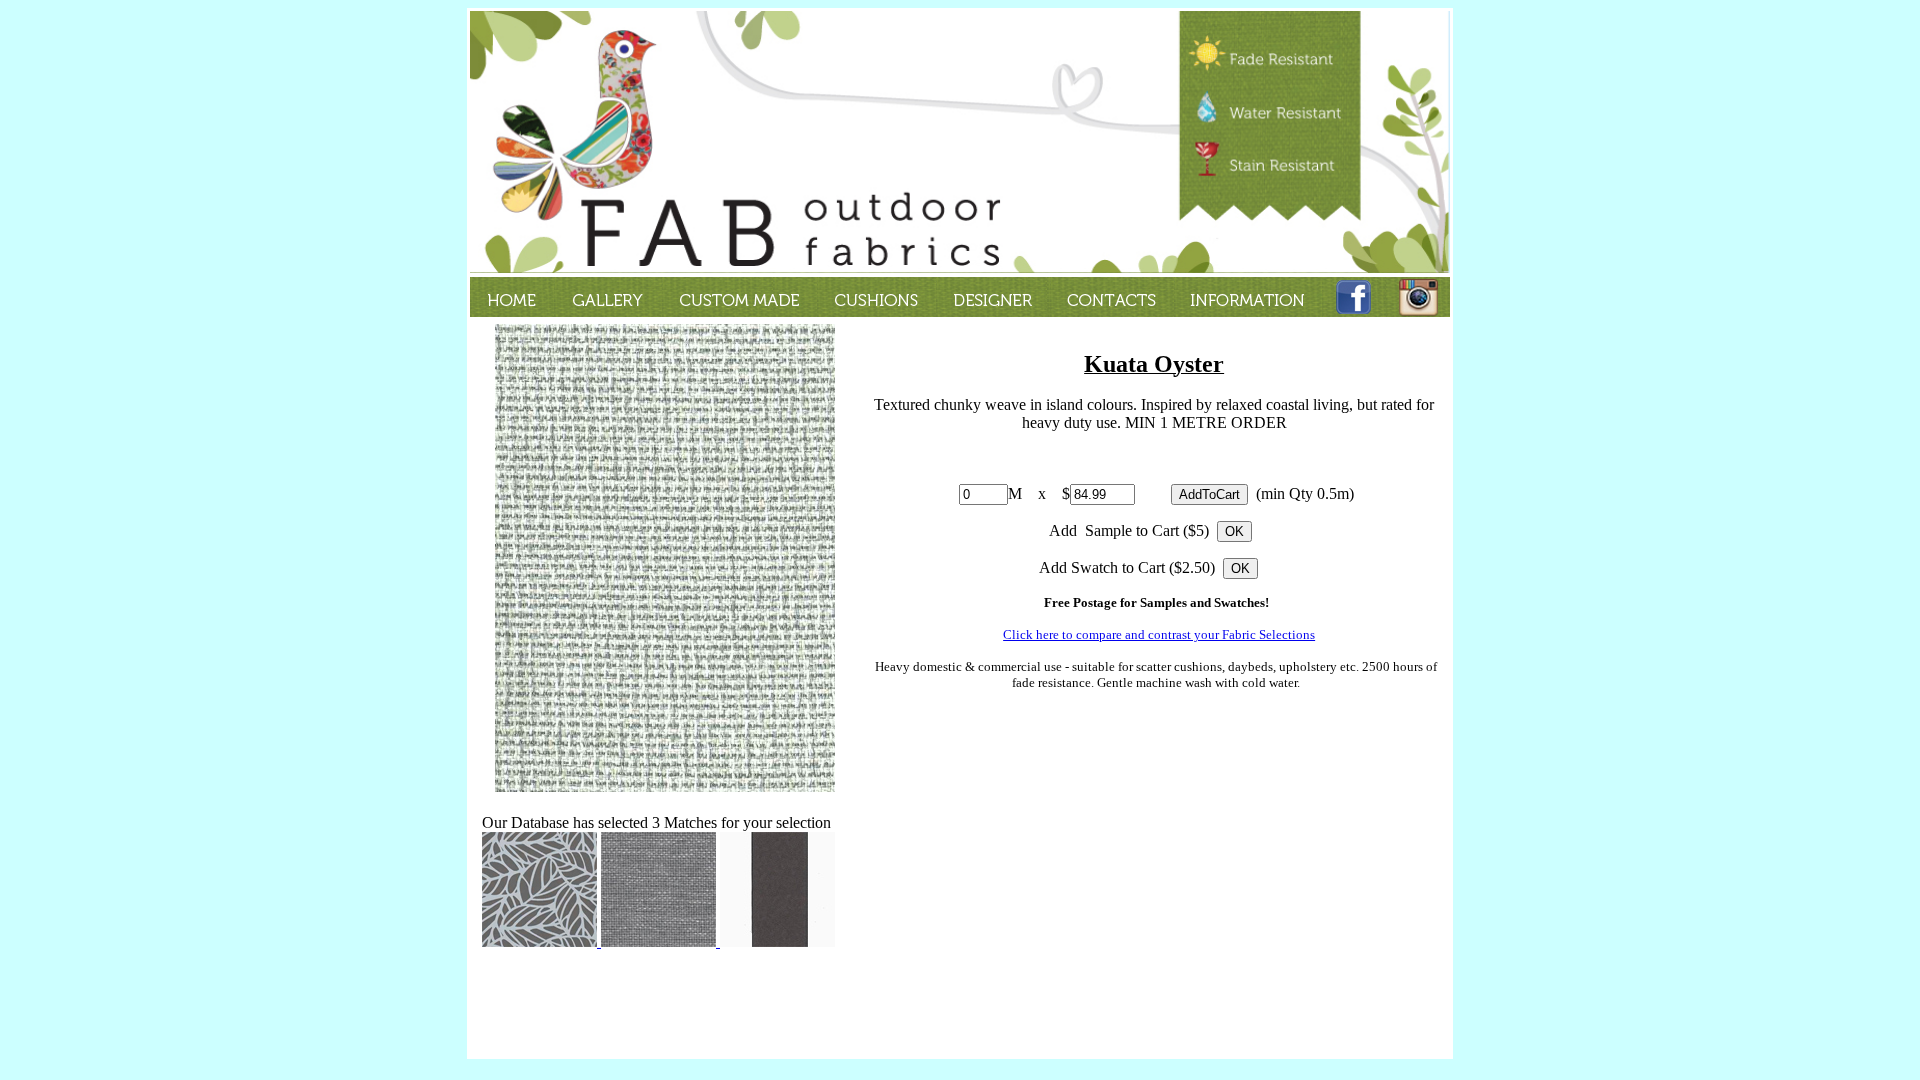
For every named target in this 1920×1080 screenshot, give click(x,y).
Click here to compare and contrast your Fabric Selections (1159, 634)
